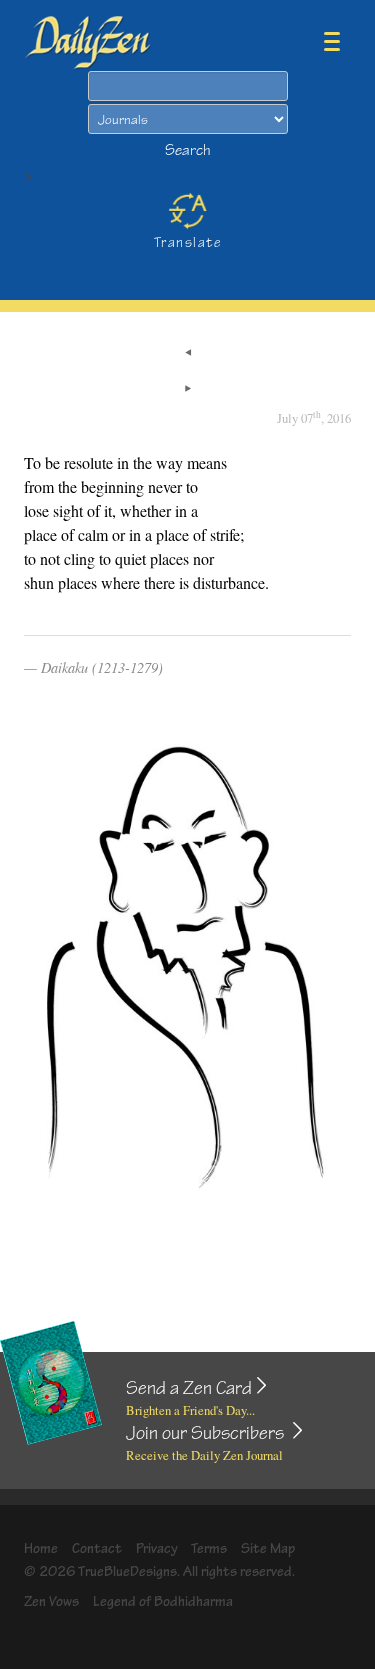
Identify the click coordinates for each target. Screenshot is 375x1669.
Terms (209, 1548)
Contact (97, 1548)
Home (41, 1548)
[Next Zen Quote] (188, 390)
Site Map (268, 1548)
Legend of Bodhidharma (163, 1601)
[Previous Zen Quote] (188, 354)
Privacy (157, 1548)
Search (188, 150)
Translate (187, 242)
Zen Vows (51, 1601)
